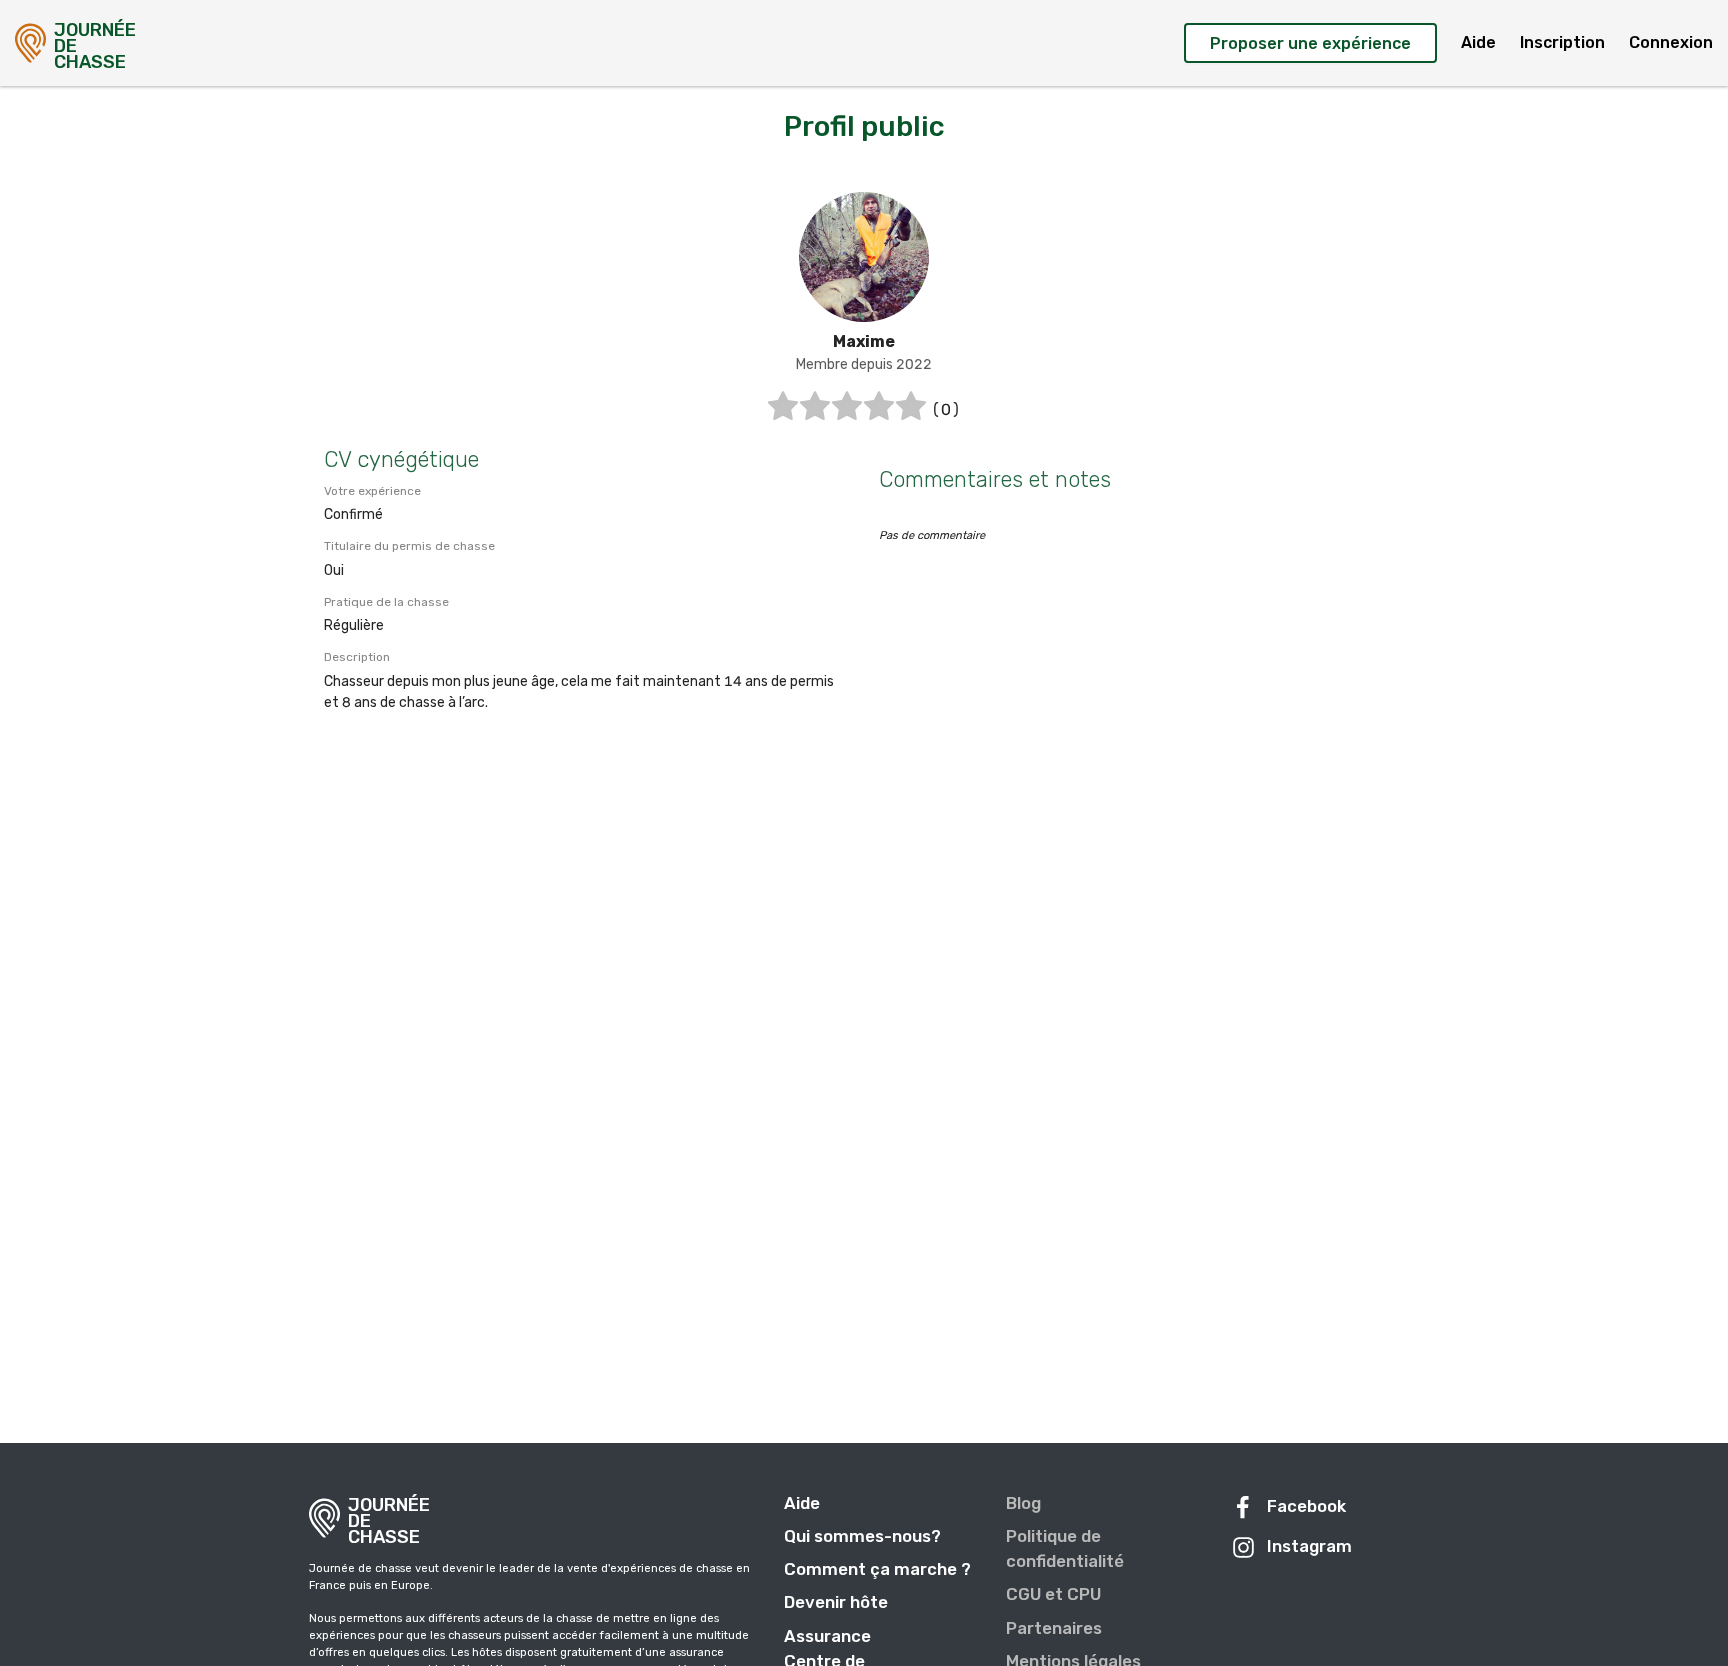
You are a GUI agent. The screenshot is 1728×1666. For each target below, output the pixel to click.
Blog (1023, 1503)
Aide (1478, 42)
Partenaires (1054, 1628)
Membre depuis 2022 (864, 364)
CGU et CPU (1053, 1594)
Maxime (864, 341)
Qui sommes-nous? (862, 1536)
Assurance (827, 1636)
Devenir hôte (836, 1602)
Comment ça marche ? (877, 1569)
